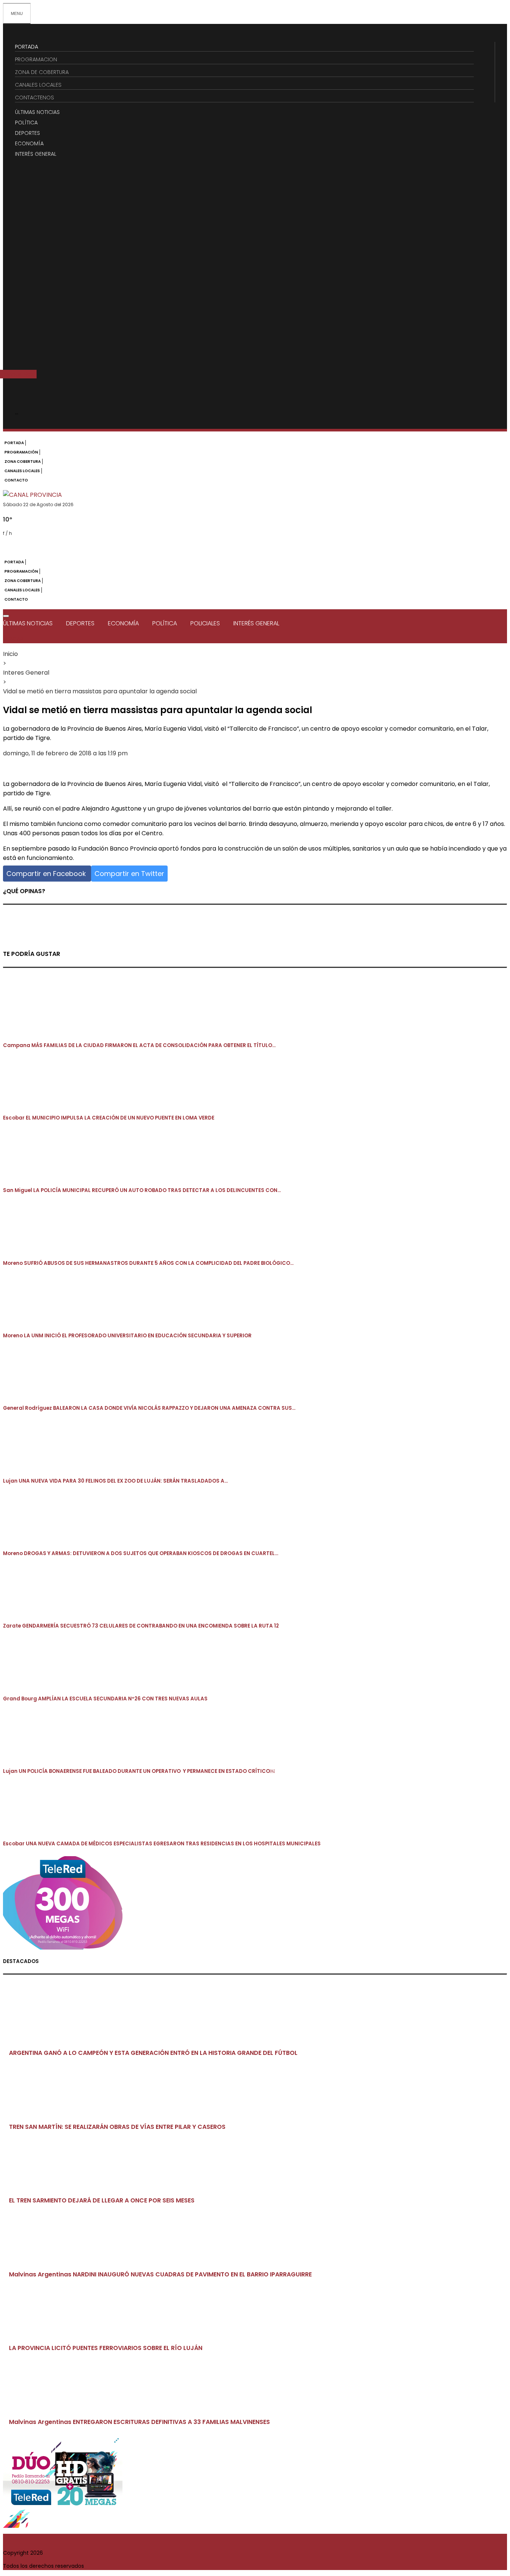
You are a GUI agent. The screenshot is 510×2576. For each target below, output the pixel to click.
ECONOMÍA (29, 143)
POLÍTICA (26, 123)
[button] (30, 374)
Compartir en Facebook (47, 874)
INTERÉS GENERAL (36, 154)
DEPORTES (27, 133)
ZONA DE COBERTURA (42, 72)
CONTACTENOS (35, 97)
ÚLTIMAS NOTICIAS (37, 112)
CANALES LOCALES (38, 85)
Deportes (80, 623)
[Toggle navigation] (6, 616)
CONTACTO (16, 480)
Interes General (26, 673)
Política (165, 623)
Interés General (256, 623)
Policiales (205, 623)
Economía (123, 623)
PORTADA (27, 47)
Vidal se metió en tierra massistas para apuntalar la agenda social (100, 691)
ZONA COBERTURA (23, 462)
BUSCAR (13, 639)
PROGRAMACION (36, 59)
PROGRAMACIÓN (21, 452)
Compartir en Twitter (129, 874)
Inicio (10, 654)
